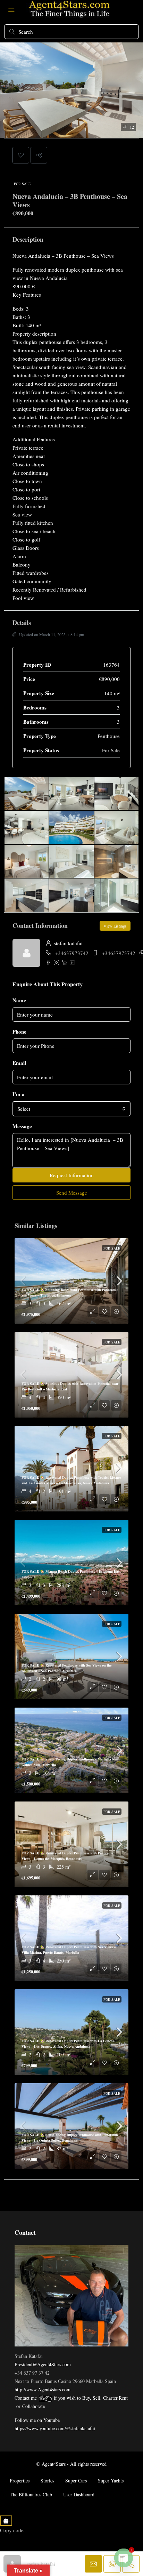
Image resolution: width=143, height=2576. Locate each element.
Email (19, 1063)
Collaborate (33, 2406)
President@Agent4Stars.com (43, 2364)
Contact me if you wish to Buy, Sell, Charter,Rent (71, 2398)
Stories (47, 2481)
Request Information (72, 1175)
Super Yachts (111, 2481)
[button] (21, 155)
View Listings (115, 926)
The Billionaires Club (31, 2494)
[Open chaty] (124, 2558)
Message (22, 1126)
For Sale (22, 184)
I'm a (19, 1094)
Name (19, 1000)
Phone (19, 1032)
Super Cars (76, 2481)
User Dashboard (79, 2494)
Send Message (72, 1193)
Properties (20, 2481)
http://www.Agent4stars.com (43, 2389)
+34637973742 (72, 953)
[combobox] (71, 1109)
